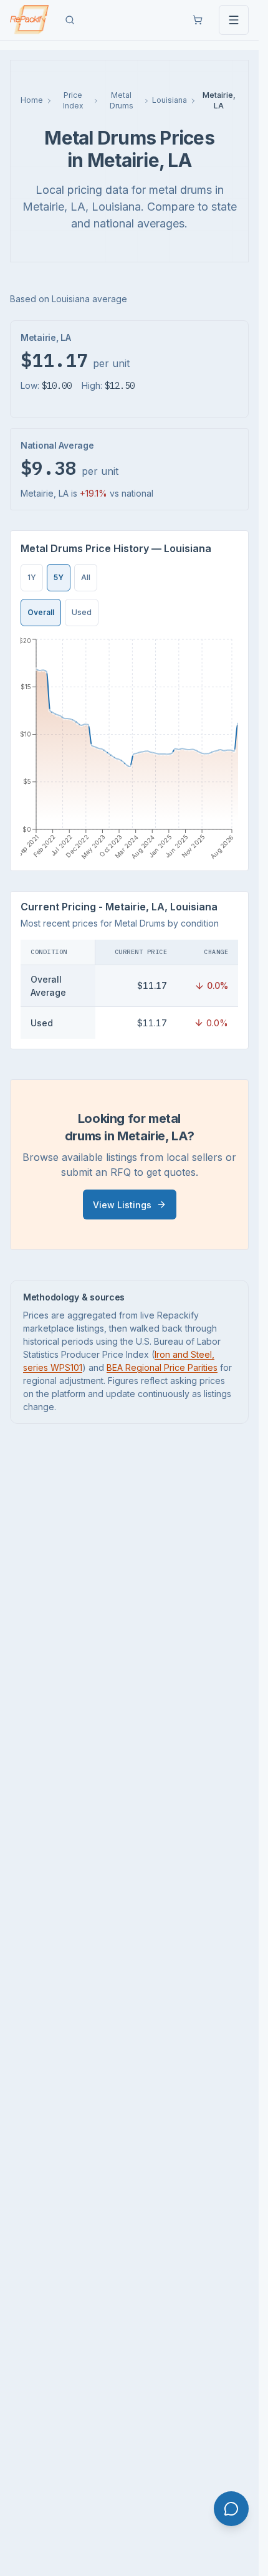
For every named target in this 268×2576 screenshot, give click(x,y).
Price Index (73, 100)
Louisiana (170, 100)
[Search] (70, 20)
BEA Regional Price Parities (162, 1367)
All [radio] (86, 577)
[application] (129, 748)
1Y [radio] (32, 577)
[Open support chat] (231, 2509)
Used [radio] (82, 612)
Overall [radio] (41, 612)
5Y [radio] (59, 577)
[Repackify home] (29, 20)
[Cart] (198, 20)
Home (32, 100)
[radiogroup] (59, 578)
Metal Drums (122, 100)
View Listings (122, 1205)
